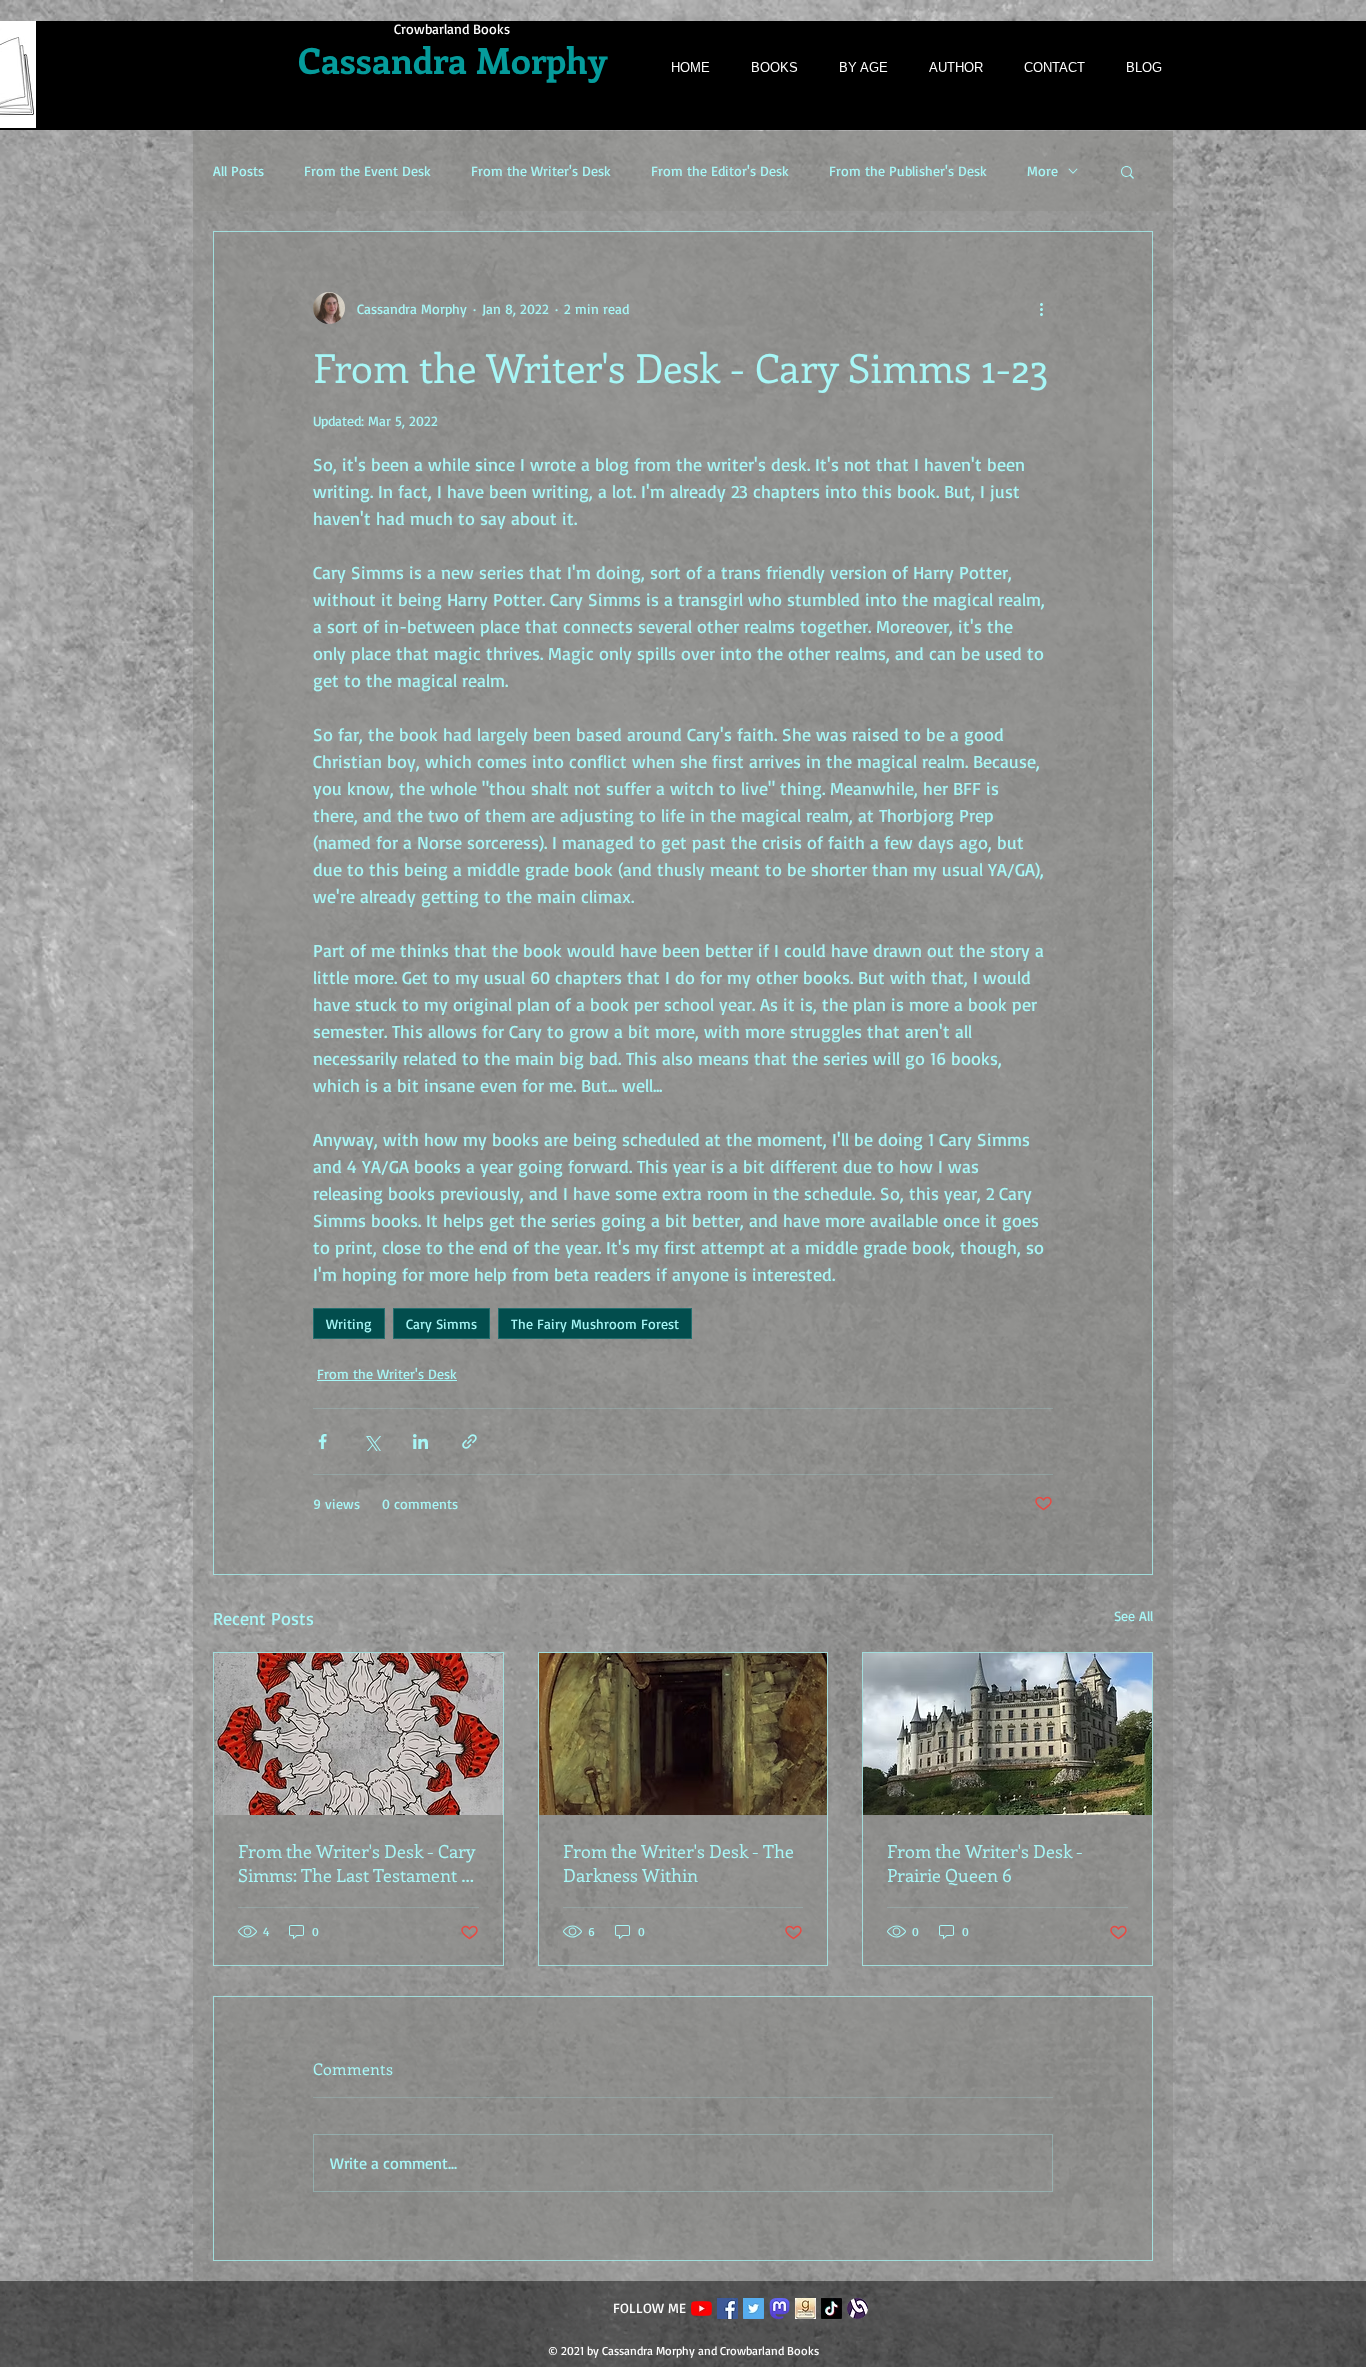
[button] (1127, 171)
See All (1133, 1615)
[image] (805, 2308)
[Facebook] (727, 2308)
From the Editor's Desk (720, 170)
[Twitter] (753, 2308)
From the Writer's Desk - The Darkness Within (678, 1863)
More (1042, 170)
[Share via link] (469, 1441)
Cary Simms (441, 1323)
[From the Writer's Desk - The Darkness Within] (683, 1734)
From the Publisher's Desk (908, 170)
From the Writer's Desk (541, 170)
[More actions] (1041, 308)
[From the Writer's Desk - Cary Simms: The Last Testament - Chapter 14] (358, 1734)
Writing (349, 1323)
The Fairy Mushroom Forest (595, 1323)
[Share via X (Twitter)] (371, 1441)
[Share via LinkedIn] (420, 1441)
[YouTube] (701, 2308)
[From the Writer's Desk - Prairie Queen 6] (1007, 1734)
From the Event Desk (367, 170)
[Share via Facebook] (322, 1441)
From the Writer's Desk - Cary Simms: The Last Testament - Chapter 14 (356, 1863)
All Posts (238, 170)
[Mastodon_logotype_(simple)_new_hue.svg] (779, 2308)
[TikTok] (831, 2308)
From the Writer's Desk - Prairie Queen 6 (985, 1863)
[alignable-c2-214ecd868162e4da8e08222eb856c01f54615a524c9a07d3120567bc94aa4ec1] (857, 2308)
